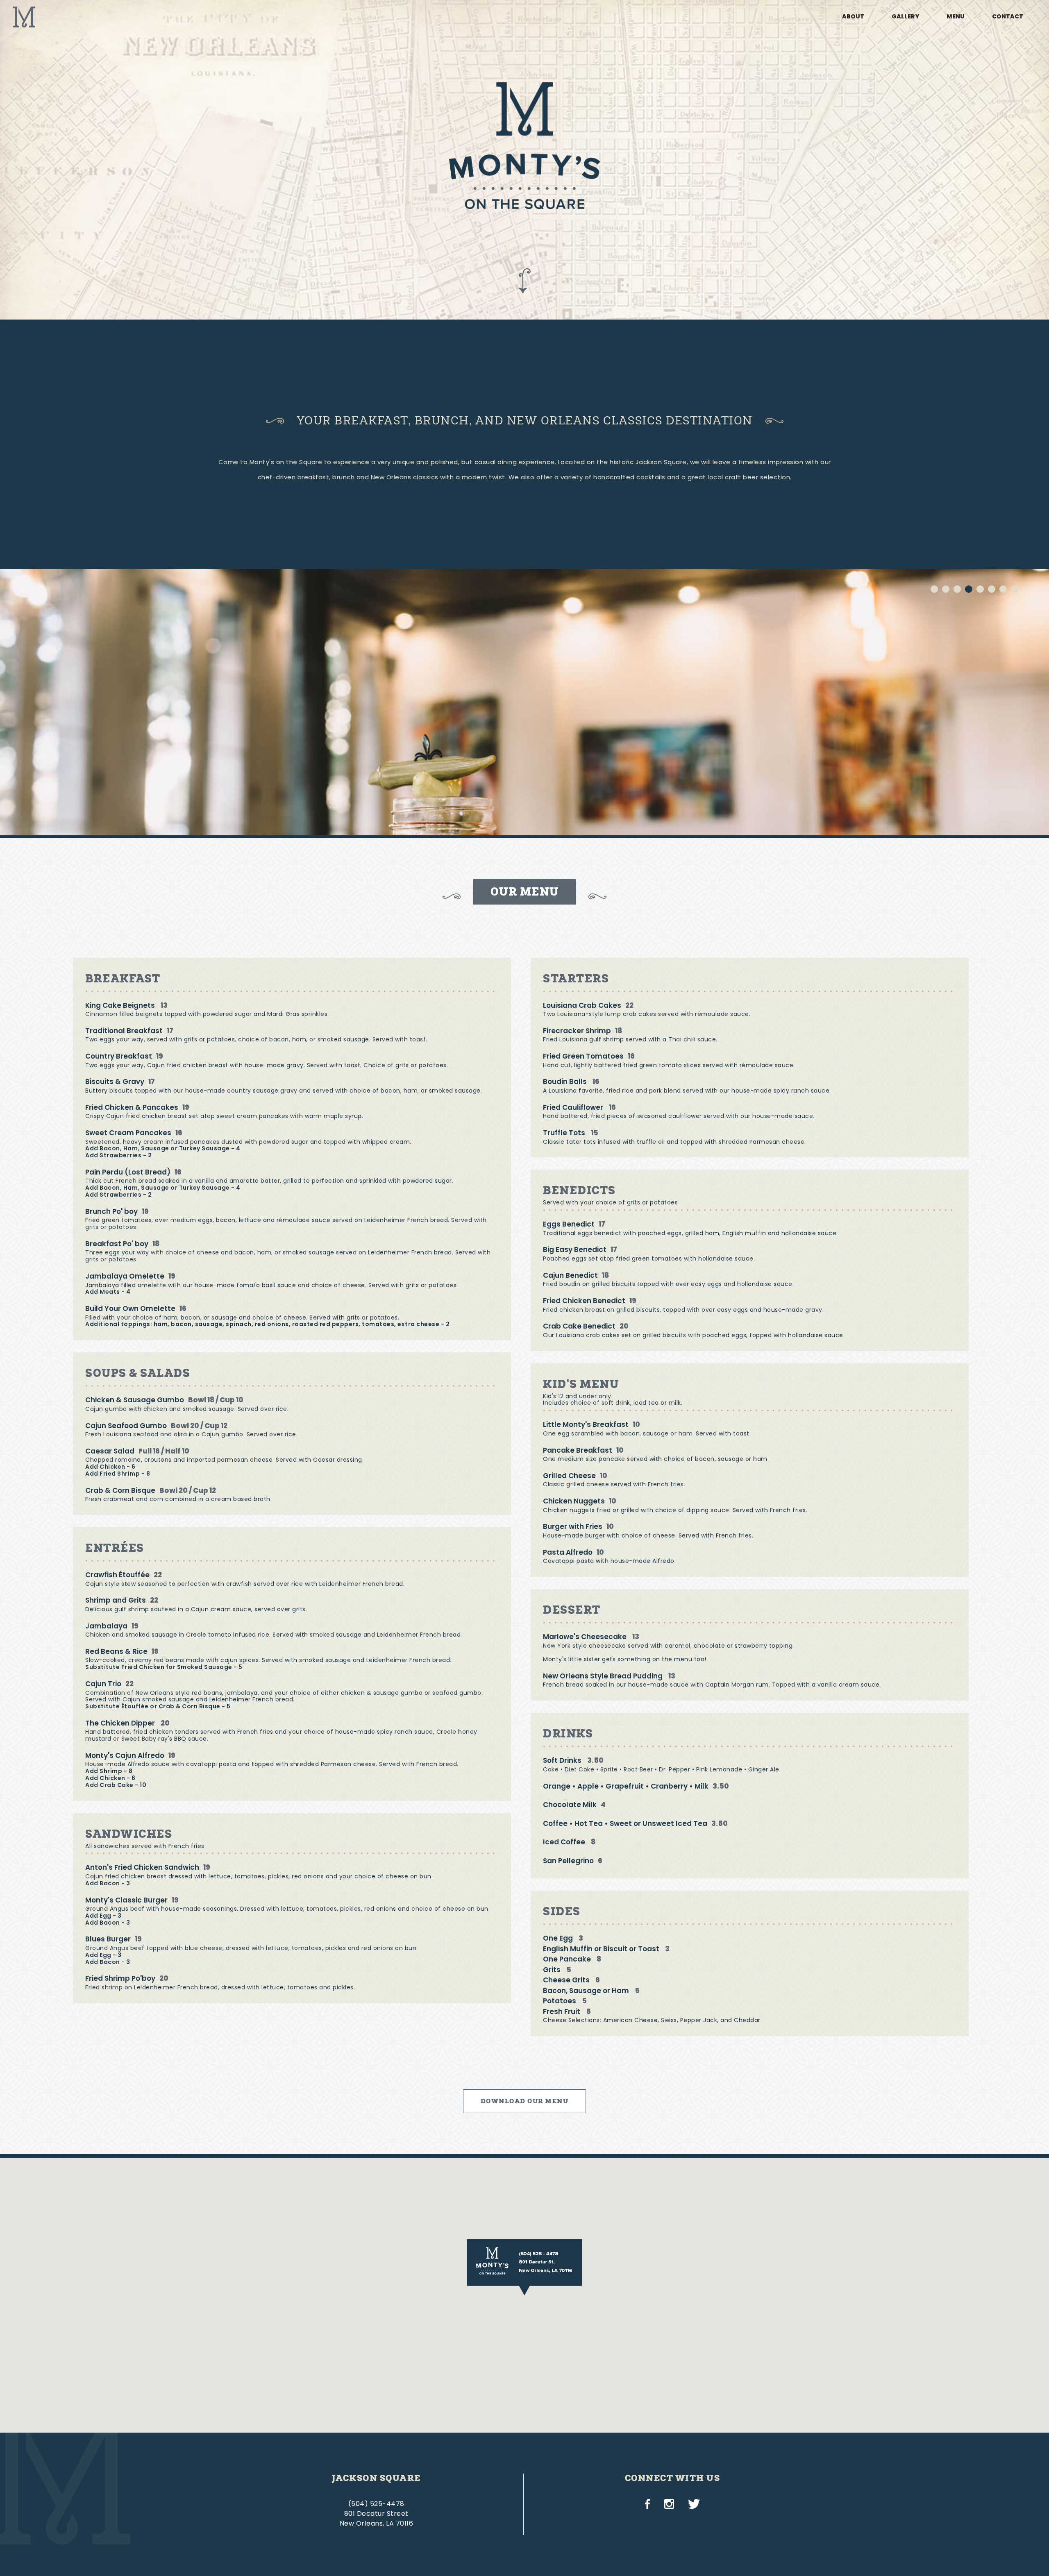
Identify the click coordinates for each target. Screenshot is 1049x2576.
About (853, 16)
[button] (524, 2267)
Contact (1008, 16)
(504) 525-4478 (376, 2504)
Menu (956, 16)
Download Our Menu (525, 2101)
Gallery (905, 16)
